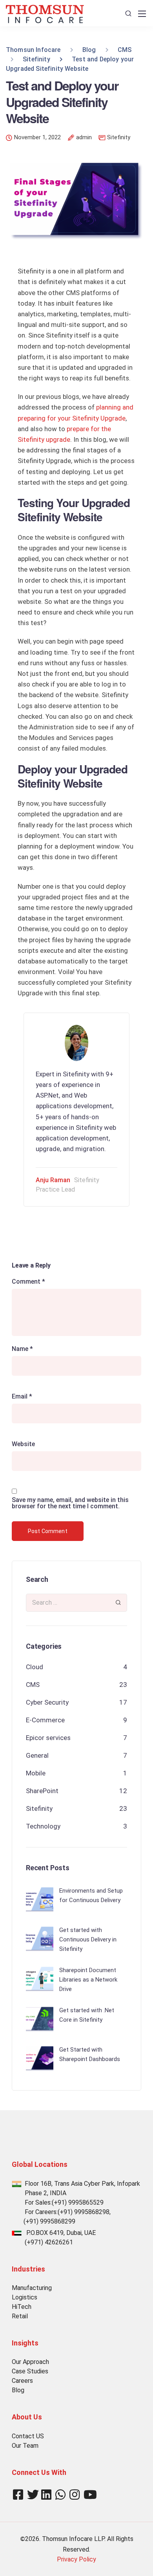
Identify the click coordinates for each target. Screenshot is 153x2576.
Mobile (36, 1773)
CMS (33, 1685)
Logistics (25, 2297)
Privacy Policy (76, 2559)
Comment (28, 1282)
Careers (22, 2381)
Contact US (28, 2436)
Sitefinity (119, 137)
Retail (20, 2316)
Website (23, 1444)
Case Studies (30, 2371)
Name (22, 1349)
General (37, 1755)
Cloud (35, 1667)
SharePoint (42, 1791)
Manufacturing (32, 2288)
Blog (18, 2390)
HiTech (22, 2307)
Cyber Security (47, 1702)
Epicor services (48, 1738)
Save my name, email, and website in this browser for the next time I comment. (70, 1503)
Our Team (25, 2446)
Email (22, 1397)
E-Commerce (45, 1720)
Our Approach (30, 2362)
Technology (43, 1826)
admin (84, 138)
